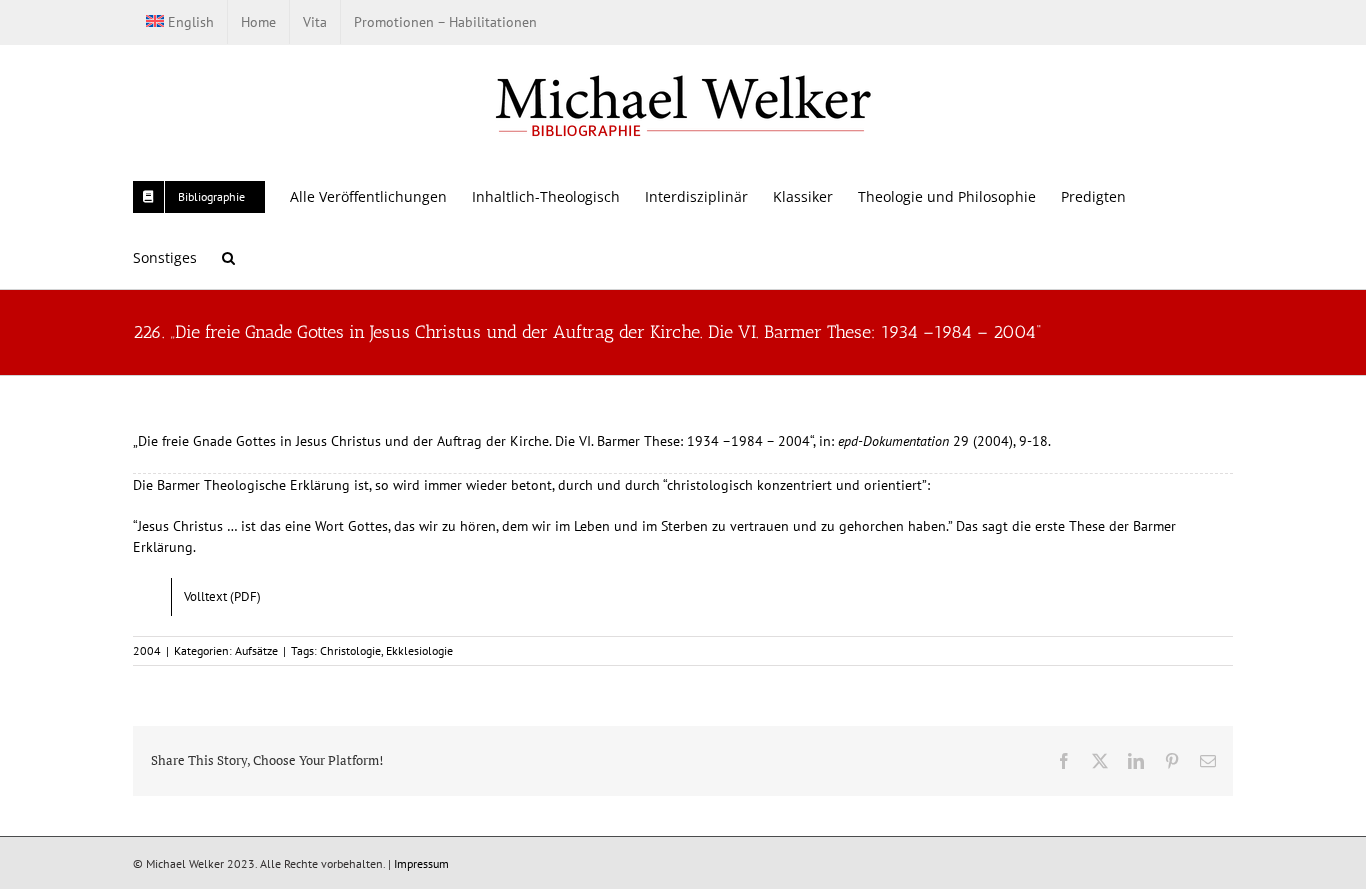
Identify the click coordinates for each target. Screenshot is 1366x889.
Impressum (421, 863)
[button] (228, 257)
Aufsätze (256, 650)
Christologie (350, 650)
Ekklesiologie (419, 650)
